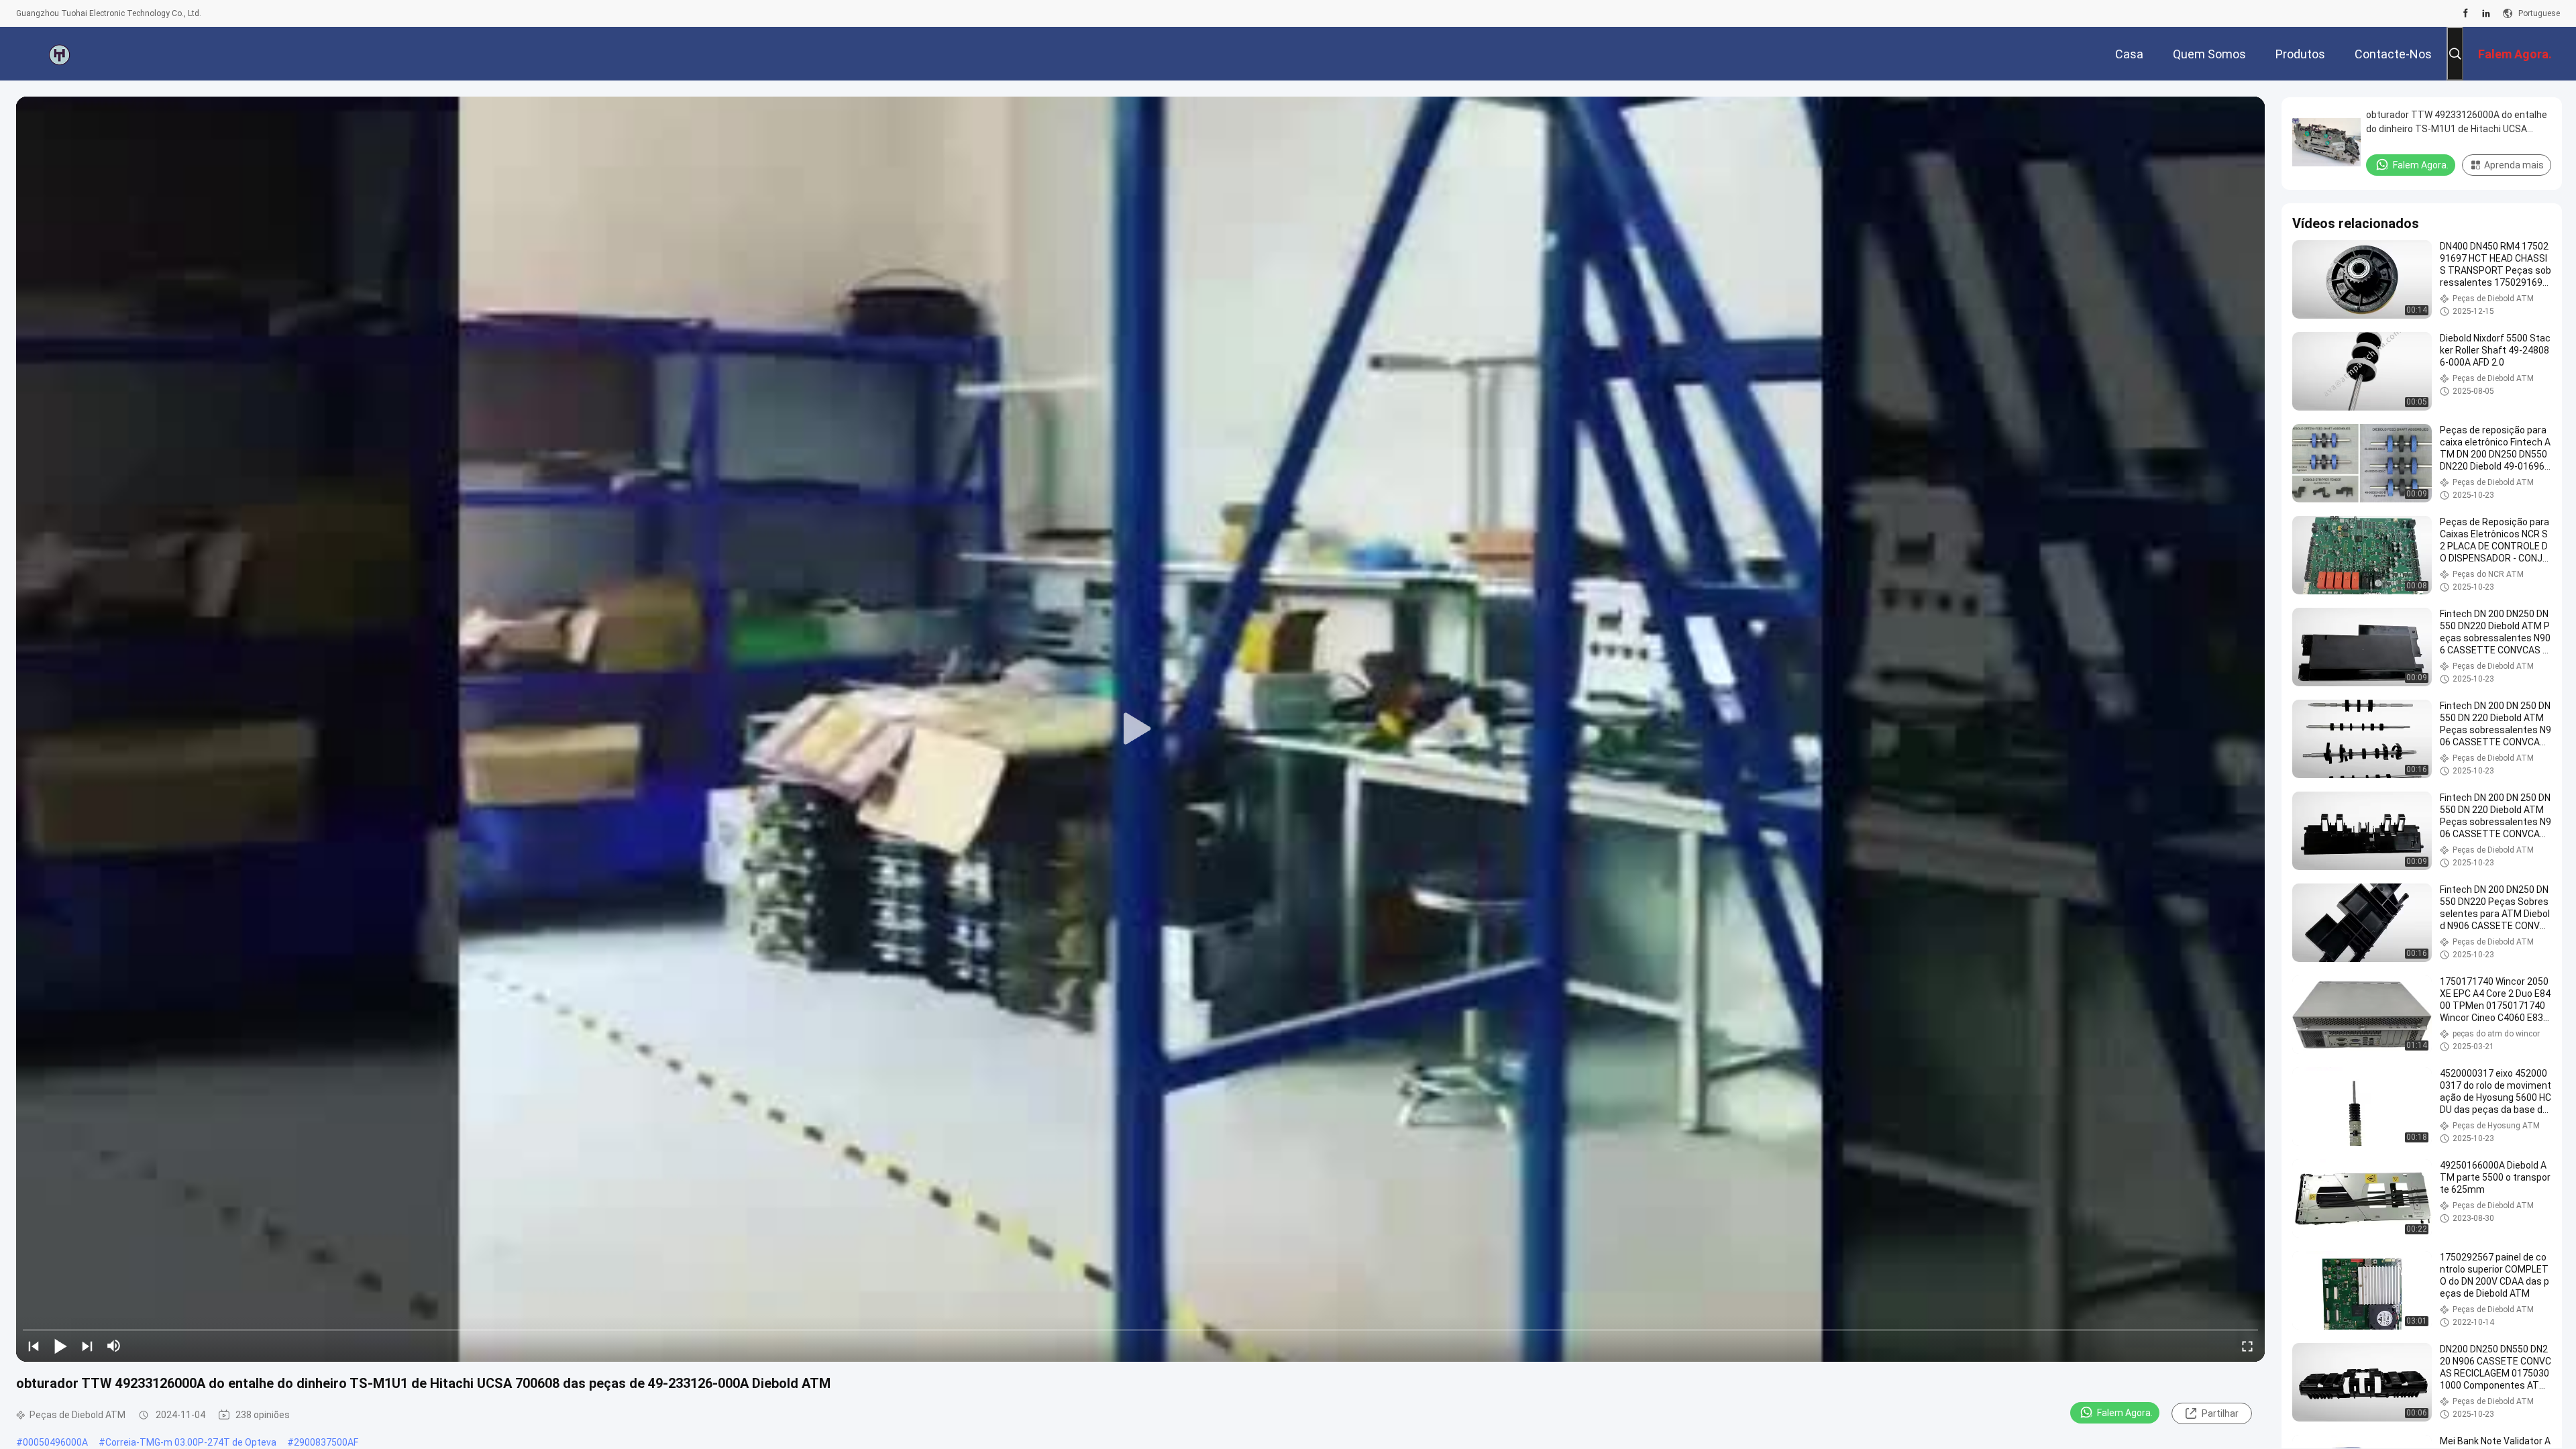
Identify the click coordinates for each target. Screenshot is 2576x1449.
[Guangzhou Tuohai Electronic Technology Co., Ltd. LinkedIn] (2486, 13)
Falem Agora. (2125, 1413)
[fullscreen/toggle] (2247, 1346)
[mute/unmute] (114, 1346)
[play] (1140, 729)
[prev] (34, 1346)
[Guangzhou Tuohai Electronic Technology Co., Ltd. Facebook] (2466, 13)
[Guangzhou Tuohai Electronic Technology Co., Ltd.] (60, 54)
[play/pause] (60, 1346)
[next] (87, 1346)
